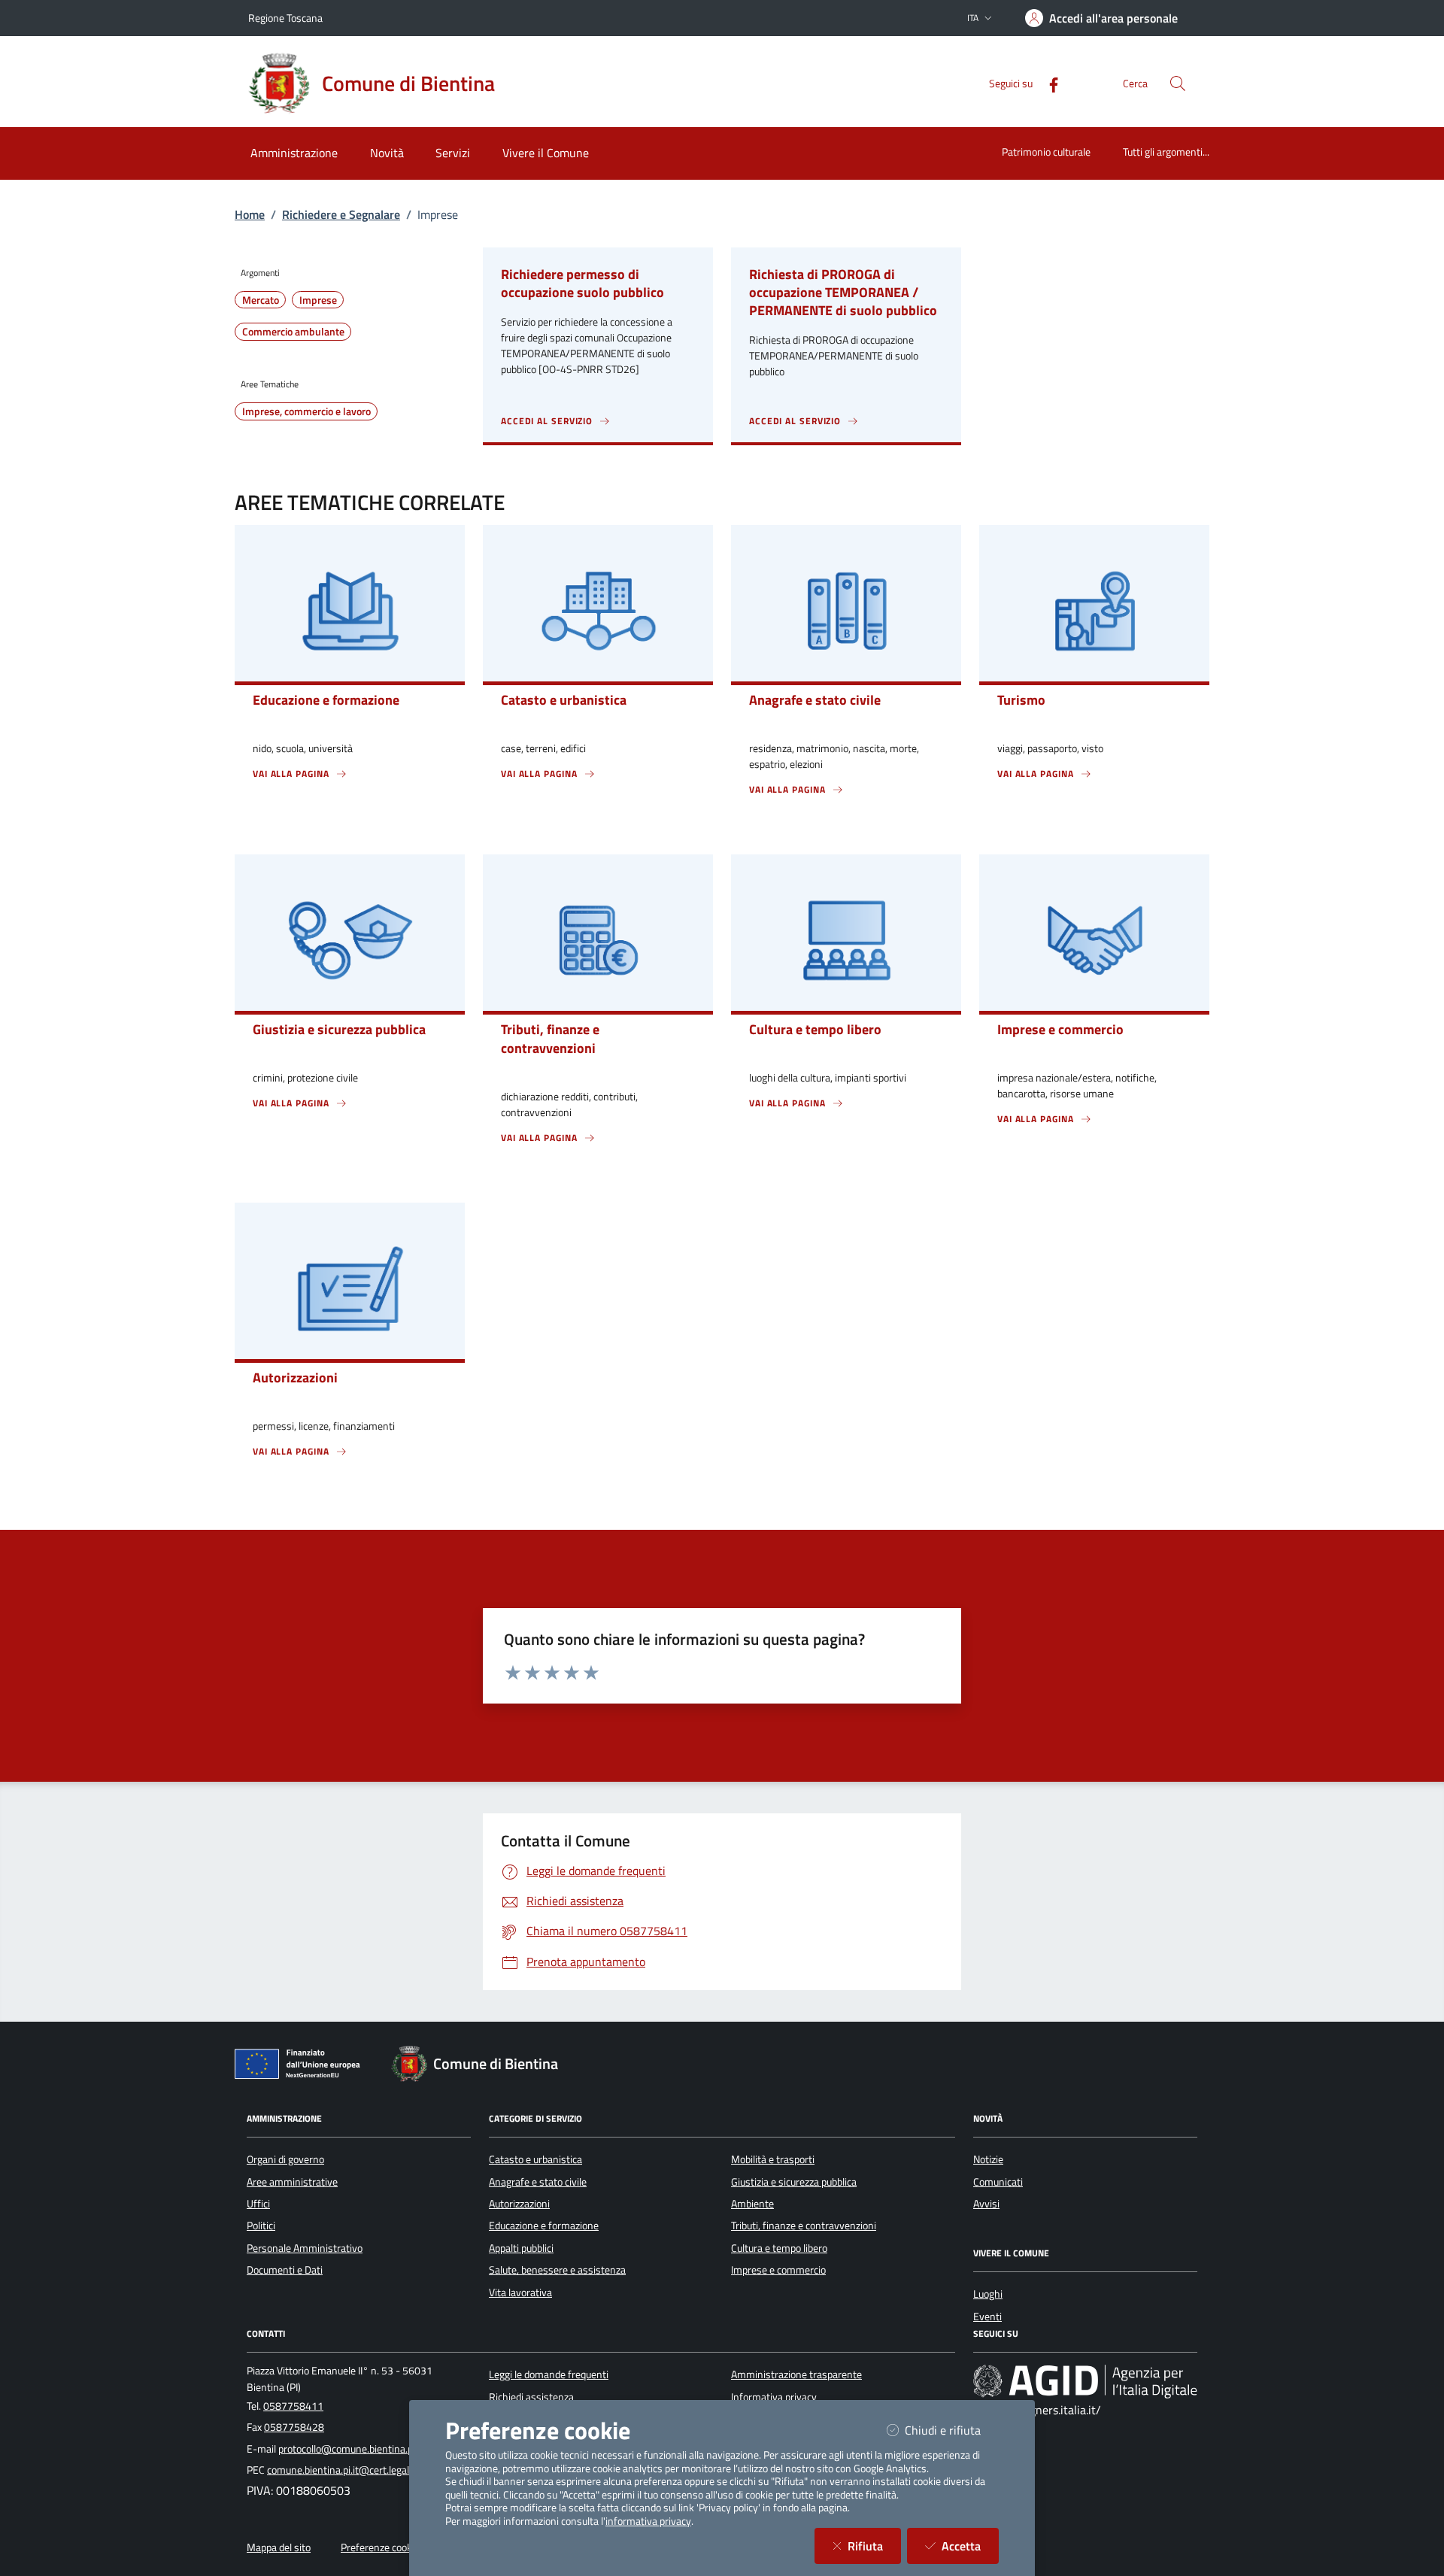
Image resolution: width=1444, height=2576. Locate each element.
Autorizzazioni (519, 2204)
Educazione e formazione (544, 2226)
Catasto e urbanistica (535, 2159)
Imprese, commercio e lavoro (306, 411)
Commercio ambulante (293, 332)
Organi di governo (285, 2159)
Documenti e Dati (285, 2270)
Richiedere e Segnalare (341, 214)
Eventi (987, 2317)
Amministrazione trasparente (796, 2374)
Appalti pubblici (521, 2248)
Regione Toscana (285, 18)
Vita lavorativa (520, 2292)
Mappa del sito (279, 2547)
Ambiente (752, 2204)
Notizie (988, 2159)
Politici (261, 2226)
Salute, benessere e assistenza (557, 2270)
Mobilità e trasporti (773, 2159)
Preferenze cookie (380, 2547)
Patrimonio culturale (1046, 152)
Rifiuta (874, 2546)
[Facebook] (1048, 83)
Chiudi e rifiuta (952, 2430)
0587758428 (294, 2427)
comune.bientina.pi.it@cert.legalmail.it (352, 2470)
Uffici (258, 2204)
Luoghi (988, 2294)
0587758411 (293, 2406)
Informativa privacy (774, 2397)
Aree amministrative (292, 2182)
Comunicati (998, 2182)
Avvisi (986, 2204)
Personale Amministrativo (305, 2248)
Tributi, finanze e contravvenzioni (804, 2226)
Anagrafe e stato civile (538, 2182)
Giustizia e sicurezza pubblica (794, 2182)
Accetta (970, 2546)
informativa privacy (648, 2521)
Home (250, 214)
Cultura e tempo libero (779, 2248)
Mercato (261, 300)
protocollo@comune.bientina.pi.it (351, 2449)
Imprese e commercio (778, 2270)
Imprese (318, 300)
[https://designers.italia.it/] (1085, 2381)
